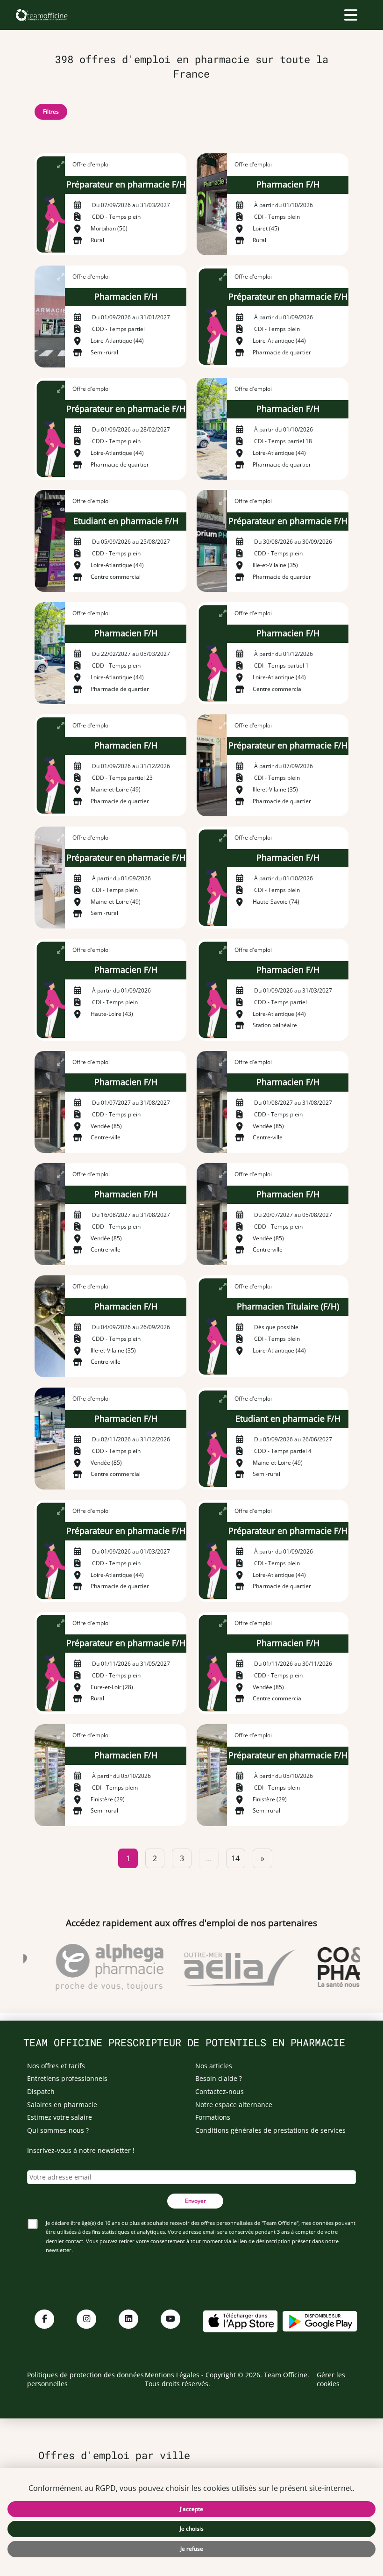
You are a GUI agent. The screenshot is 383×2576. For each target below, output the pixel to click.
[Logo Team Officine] (41, 15)
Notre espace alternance (234, 2105)
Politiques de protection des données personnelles (85, 2379)
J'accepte (191, 2509)
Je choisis (192, 2529)
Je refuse (192, 2549)
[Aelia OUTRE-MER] (231, 1967)
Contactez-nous (220, 2091)
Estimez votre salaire (60, 2117)
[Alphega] (100, 1967)
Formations (213, 2117)
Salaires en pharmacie (62, 2105)
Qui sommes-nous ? (58, 2130)
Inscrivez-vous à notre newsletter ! (81, 2150)
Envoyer (195, 2201)
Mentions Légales (172, 2375)
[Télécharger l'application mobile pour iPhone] (240, 2320)
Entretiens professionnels (67, 2078)
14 (235, 1858)
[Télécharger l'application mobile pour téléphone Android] (320, 2320)
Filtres (51, 112)
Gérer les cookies (331, 2379)
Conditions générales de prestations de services (270, 2130)
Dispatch (41, 2091)
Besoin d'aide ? (219, 2078)
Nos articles (214, 2066)
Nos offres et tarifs (56, 2066)
